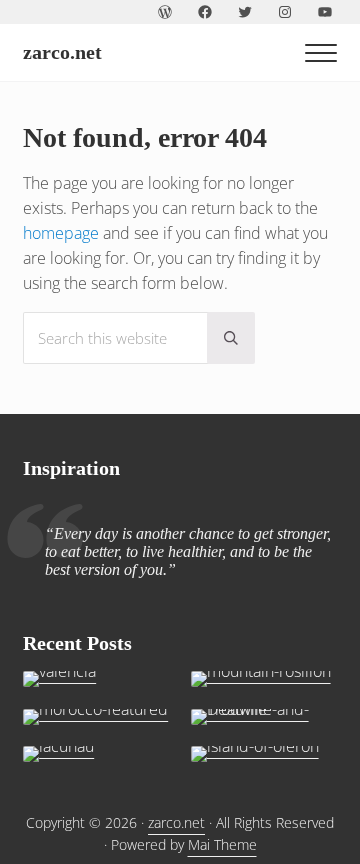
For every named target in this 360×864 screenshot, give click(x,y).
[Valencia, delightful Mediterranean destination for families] (96, 679)
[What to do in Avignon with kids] (264, 679)
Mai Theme (222, 844)
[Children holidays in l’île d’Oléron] (264, 754)
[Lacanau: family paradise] (96, 754)
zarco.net (62, 52)
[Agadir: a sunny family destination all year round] (96, 717)
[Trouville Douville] (264, 717)
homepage (61, 233)
